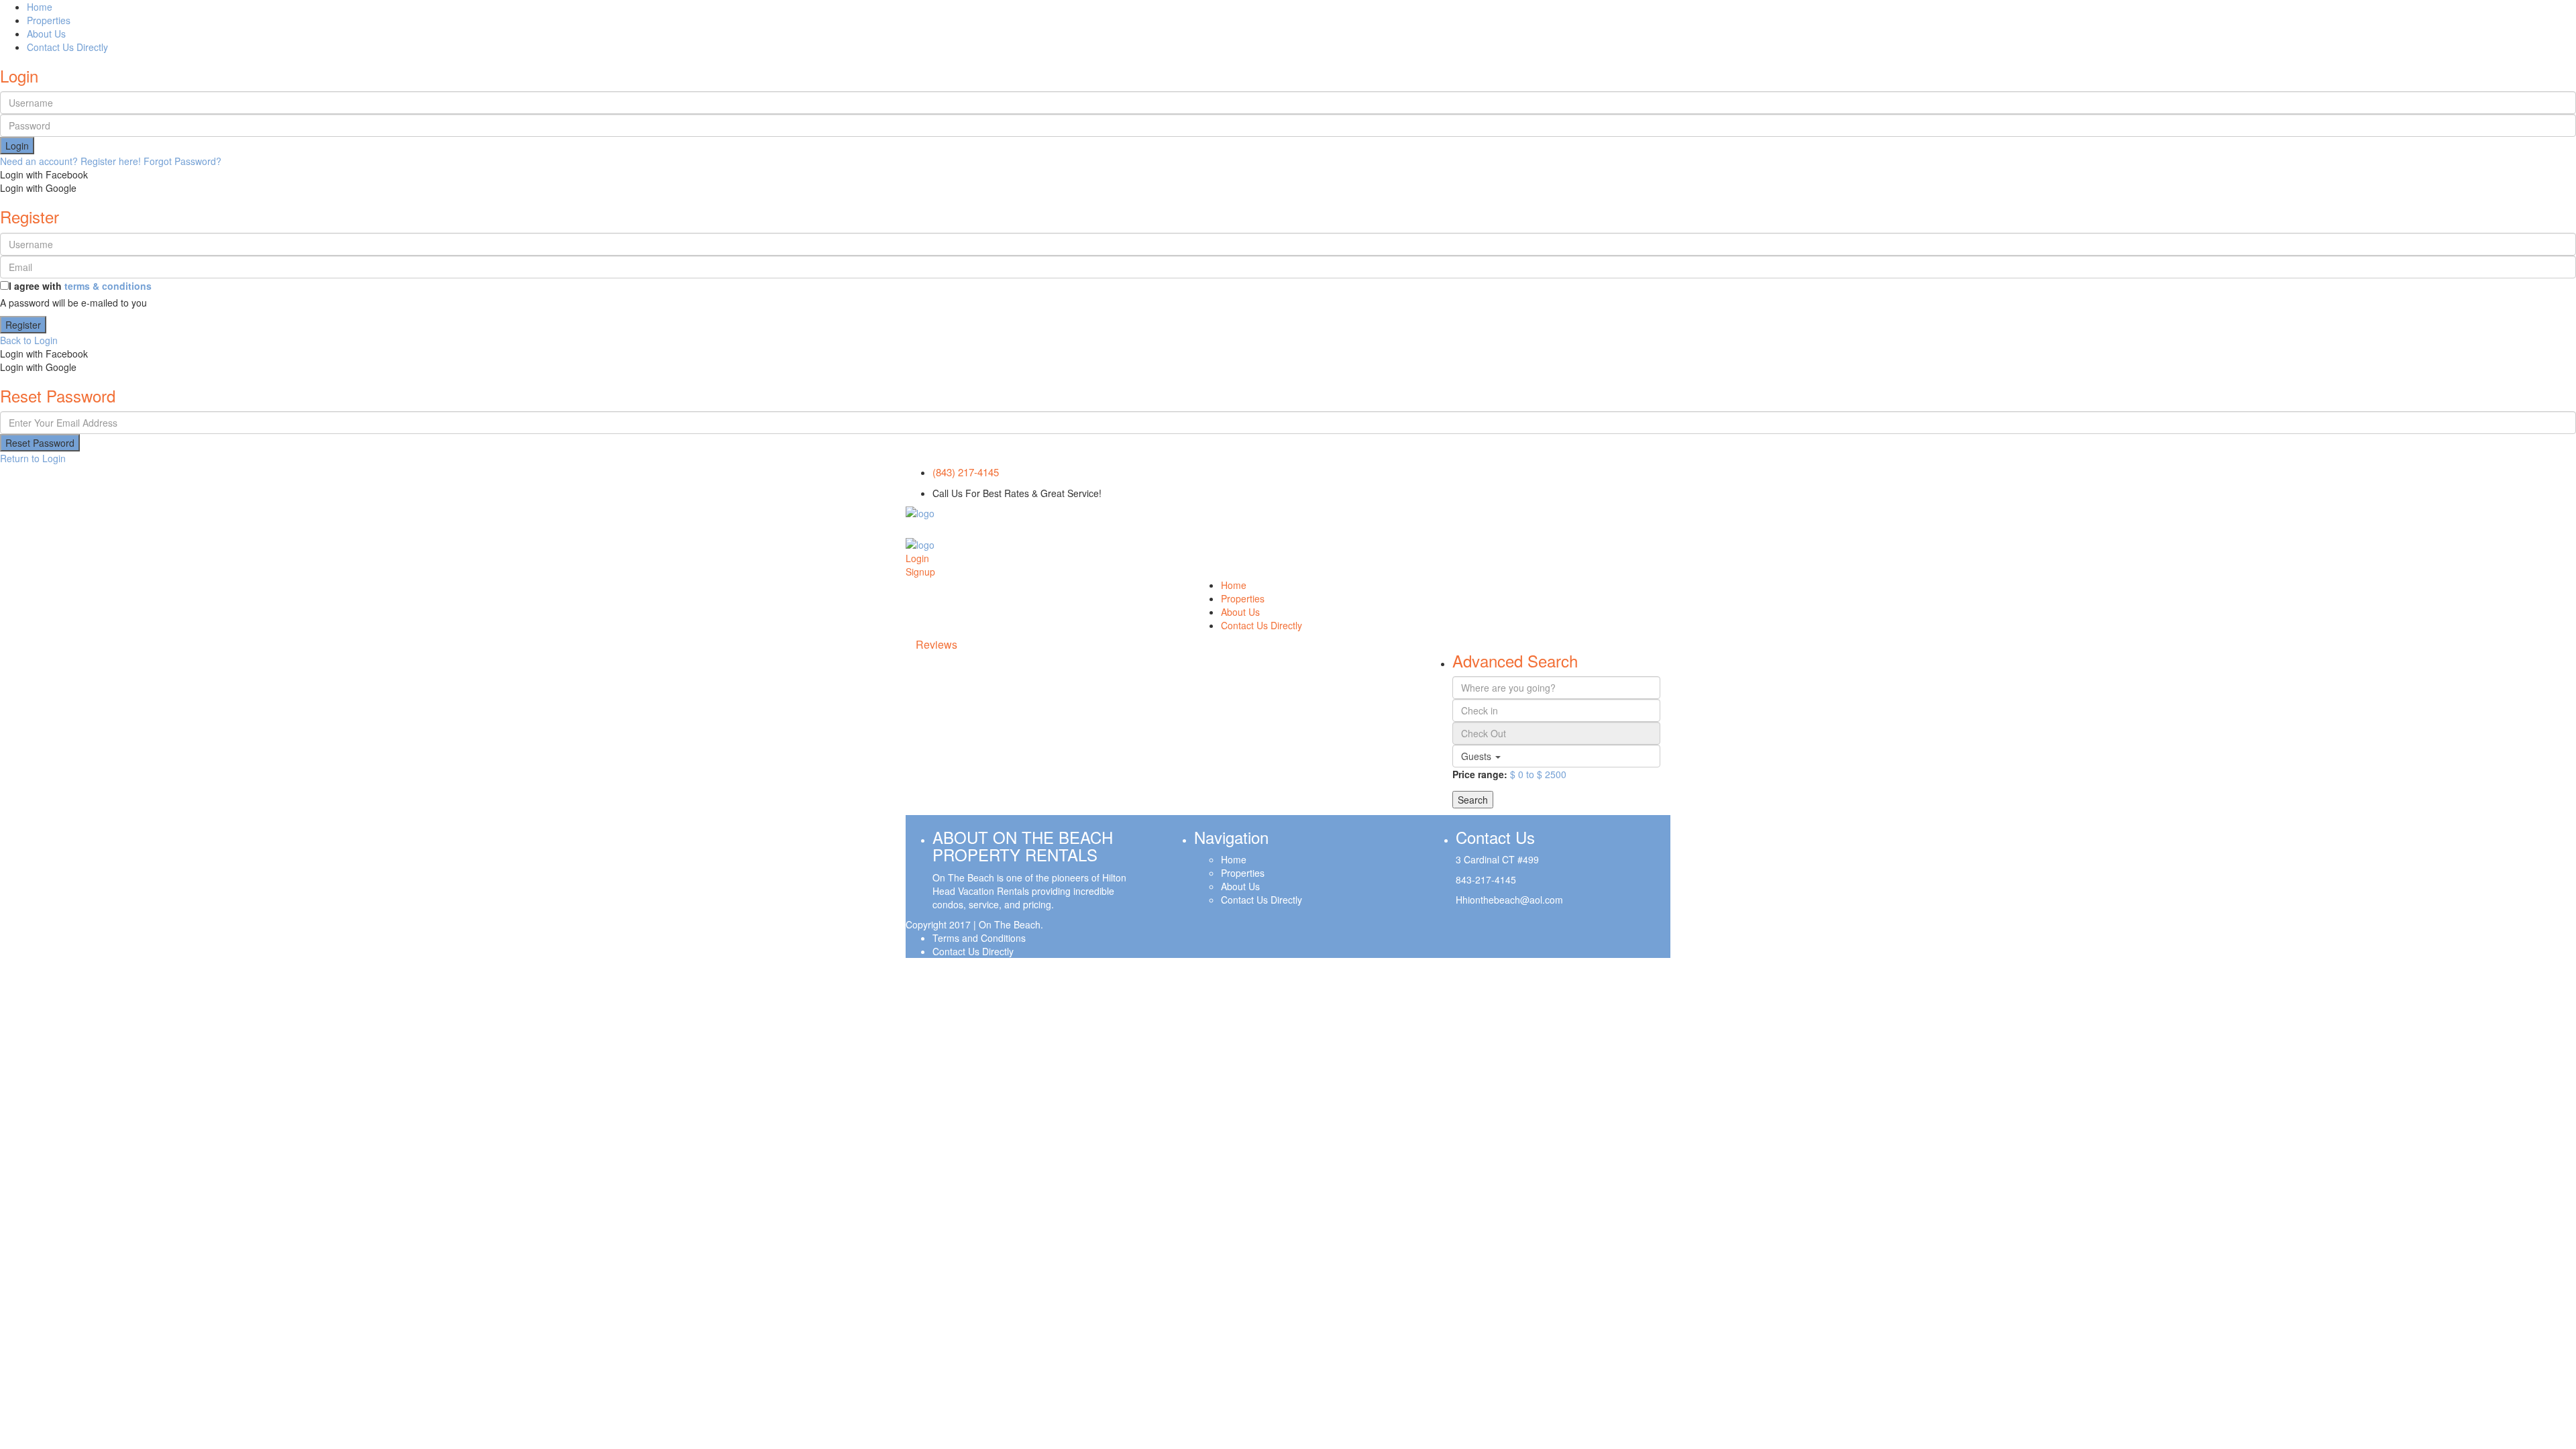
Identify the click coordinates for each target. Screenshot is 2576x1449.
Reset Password (40, 443)
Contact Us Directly (67, 47)
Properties (49, 20)
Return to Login (33, 458)
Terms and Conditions (979, 938)
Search (1473, 800)
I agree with (80, 286)
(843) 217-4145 (966, 472)
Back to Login (29, 340)
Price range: (1480, 774)
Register (23, 325)
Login (17, 146)
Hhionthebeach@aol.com (1509, 900)
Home (40, 7)
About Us (46, 34)
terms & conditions (108, 286)
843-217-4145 (1486, 879)
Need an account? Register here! (70, 161)
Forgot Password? (182, 161)
